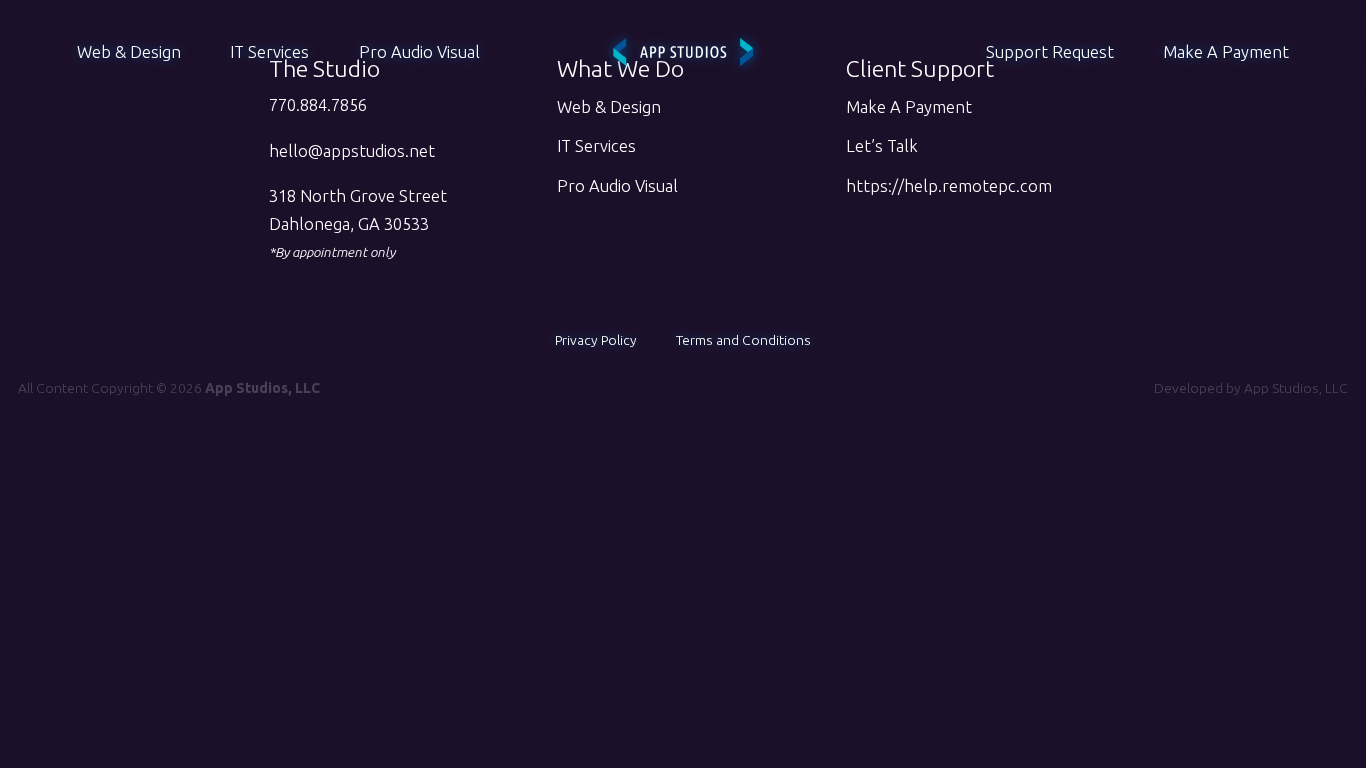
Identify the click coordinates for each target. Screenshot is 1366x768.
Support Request (1050, 52)
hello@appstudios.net (352, 151)
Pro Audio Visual (419, 52)
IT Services (269, 52)
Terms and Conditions (743, 340)
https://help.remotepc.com (949, 186)
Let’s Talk (882, 146)
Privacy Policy (596, 340)
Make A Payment (1226, 52)
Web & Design (129, 52)
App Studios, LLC (1296, 388)
